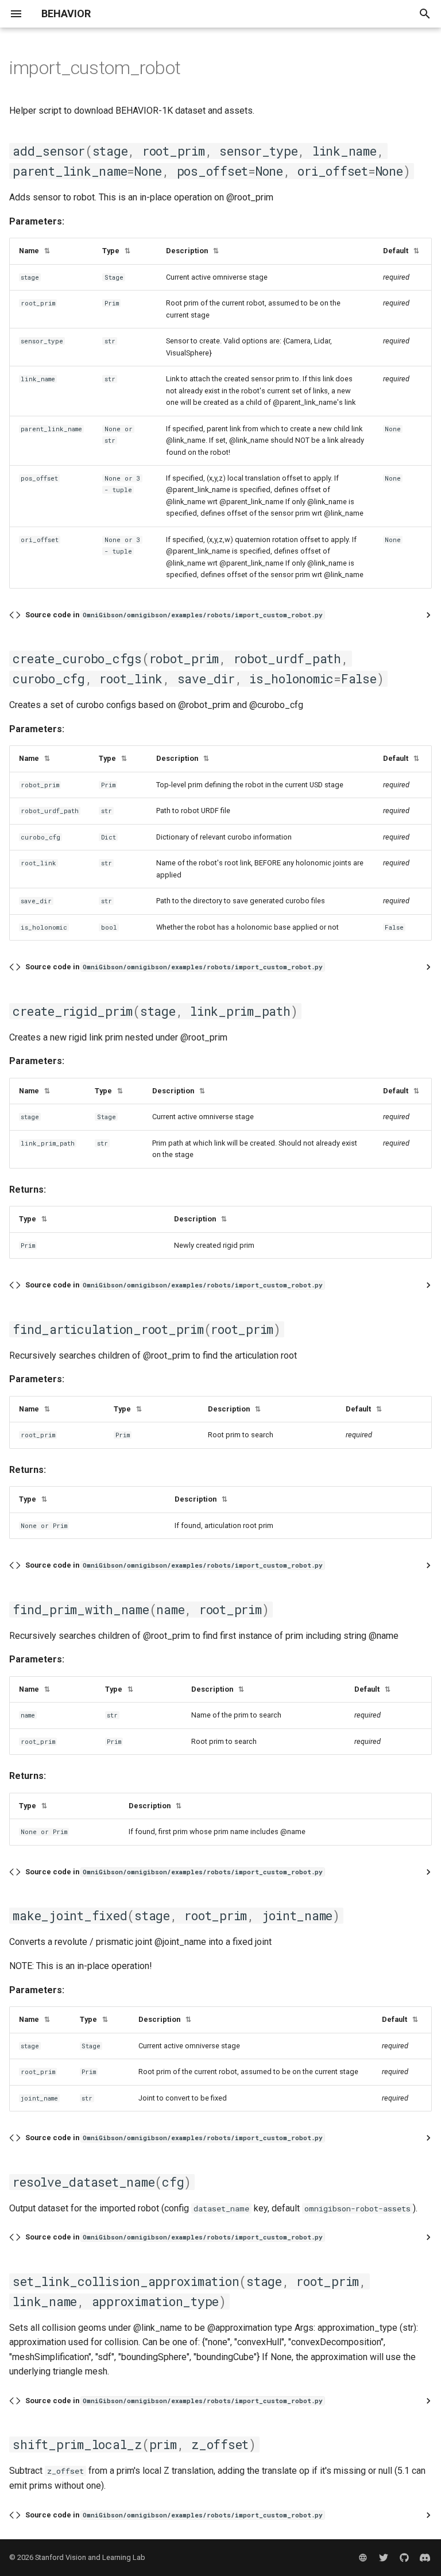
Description (192, 251)
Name (34, 251)
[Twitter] (384, 2558)
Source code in (174, 615)
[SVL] (363, 2558)
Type (116, 251)
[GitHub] (404, 2558)
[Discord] (425, 2558)
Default (401, 251)
